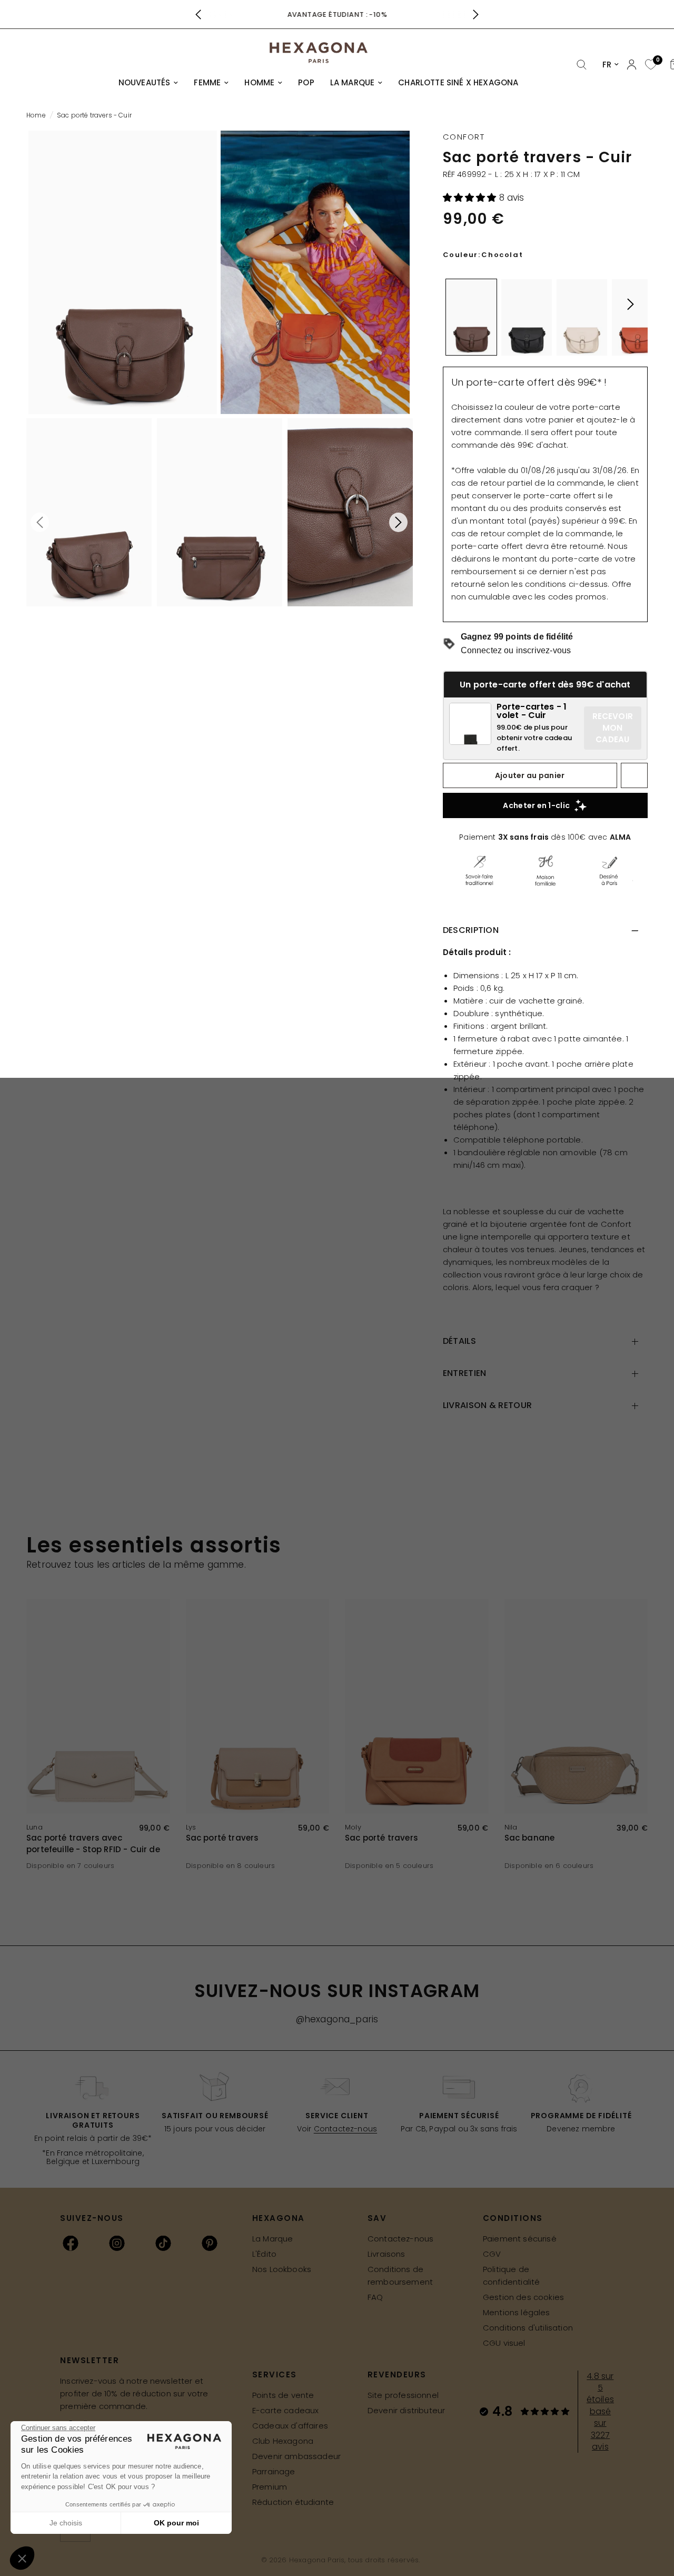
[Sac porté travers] (258, 1707)
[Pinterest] (210, 2243)
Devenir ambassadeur (296, 2456)
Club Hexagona (283, 2441)
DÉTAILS (459, 1341)
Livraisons (386, 2254)
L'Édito (264, 2254)
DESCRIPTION (471, 930)
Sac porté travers (222, 1838)
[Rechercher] (582, 65)
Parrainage (274, 2471)
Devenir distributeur (406, 2410)
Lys (191, 1827)
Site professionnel (403, 2395)
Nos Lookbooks (282, 2269)
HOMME (259, 82)
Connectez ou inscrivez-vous (516, 650)
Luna (34, 1827)
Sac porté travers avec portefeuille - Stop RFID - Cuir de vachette (93, 1844)
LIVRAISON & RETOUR (488, 1405)
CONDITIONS (513, 2218)
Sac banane (530, 1838)
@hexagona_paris (337, 2019)
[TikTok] (163, 2243)
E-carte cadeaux (286, 2410)
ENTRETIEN (465, 1373)
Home (36, 115)
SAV (377, 2218)
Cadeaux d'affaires (290, 2426)
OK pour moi (176, 2523)
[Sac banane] (576, 1707)
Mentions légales (517, 2312)
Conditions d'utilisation (528, 2328)
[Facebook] (71, 2243)
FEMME (207, 82)
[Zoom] (123, 272)
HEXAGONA (279, 2218)
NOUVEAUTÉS (145, 82)
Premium (270, 2487)
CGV (492, 2254)
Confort (464, 137)
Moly (353, 1827)
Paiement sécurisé (520, 2239)
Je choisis (66, 2523)
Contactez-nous (345, 2129)
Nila (511, 1827)
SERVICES (275, 2375)
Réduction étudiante (293, 2502)
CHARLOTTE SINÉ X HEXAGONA (458, 82)
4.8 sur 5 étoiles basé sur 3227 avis (600, 2411)
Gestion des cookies (523, 2297)
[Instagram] (117, 2243)
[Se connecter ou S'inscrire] (632, 65)
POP (306, 82)
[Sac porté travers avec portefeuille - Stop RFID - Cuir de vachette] (98, 1707)
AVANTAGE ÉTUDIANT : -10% (337, 14)
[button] (471, 198)
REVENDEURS (397, 2375)
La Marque (273, 2239)
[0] (650, 65)
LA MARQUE (353, 82)
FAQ (375, 2297)
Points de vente (283, 2395)
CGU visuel (504, 2343)
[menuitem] (148, 83)
